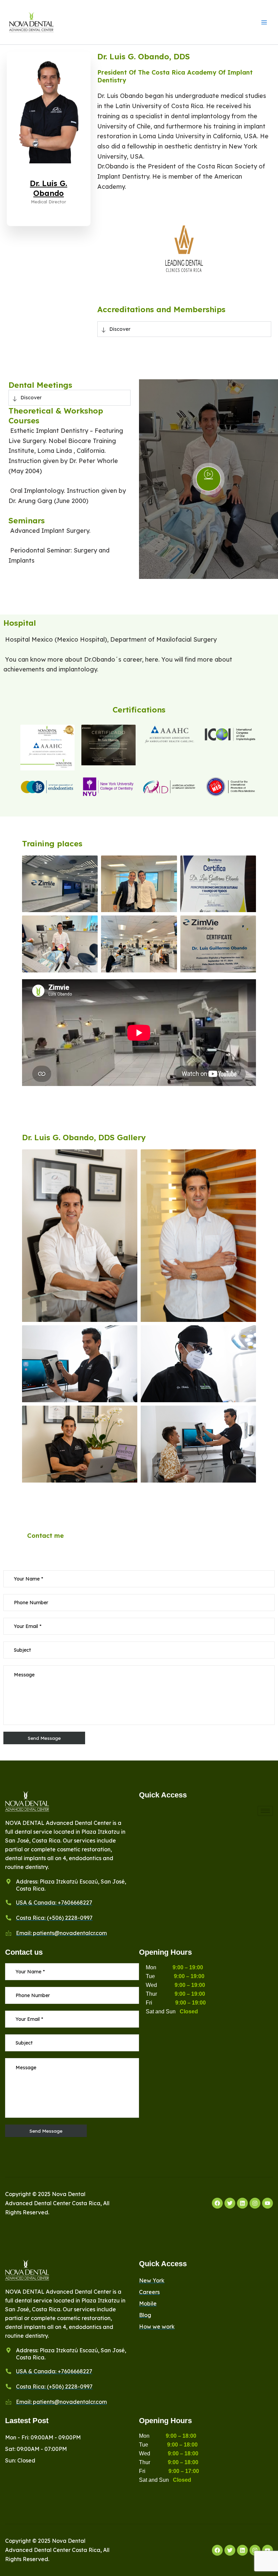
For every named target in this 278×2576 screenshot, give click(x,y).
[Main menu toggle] (264, 22)
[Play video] (209, 479)
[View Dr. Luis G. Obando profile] (49, 174)
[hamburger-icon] (265, 1811)
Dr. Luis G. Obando (48, 188)
